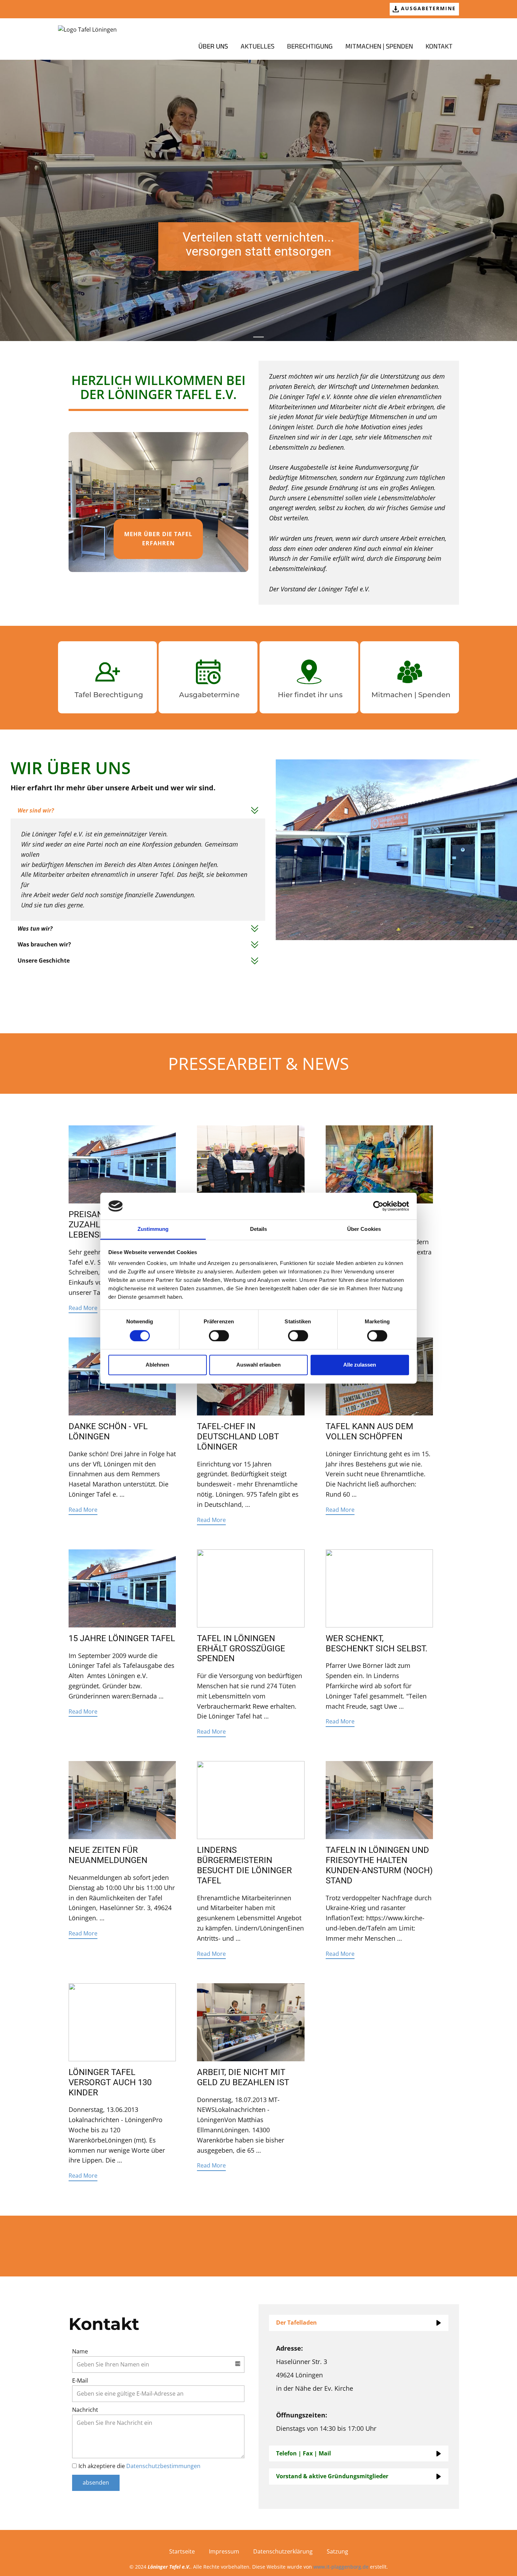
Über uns (213, 47)
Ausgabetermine (427, 8)
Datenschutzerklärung (283, 2551)
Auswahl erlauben (258, 1365)
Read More (83, 1308)
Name (80, 2351)
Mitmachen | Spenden (379, 47)
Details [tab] (259, 1229)
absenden (96, 2482)
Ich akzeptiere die (139, 2466)
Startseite (182, 2551)
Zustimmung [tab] (153, 1229)
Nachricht (85, 2410)
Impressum (224, 2551)
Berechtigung (310, 47)
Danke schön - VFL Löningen (108, 1431)
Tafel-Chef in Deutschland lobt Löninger (238, 1437)
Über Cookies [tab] (364, 1229)
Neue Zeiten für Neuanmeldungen (108, 1855)
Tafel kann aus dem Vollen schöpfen (369, 1431)
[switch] (219, 1336)
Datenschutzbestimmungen (163, 2466)
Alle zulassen (360, 1365)
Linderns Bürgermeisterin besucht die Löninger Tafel (244, 1865)
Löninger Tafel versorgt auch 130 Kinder (110, 2082)
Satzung (337, 2551)
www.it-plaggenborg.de (341, 2567)
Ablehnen (157, 1365)
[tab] (138, 811)
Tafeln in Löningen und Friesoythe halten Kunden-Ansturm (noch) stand (379, 1865)
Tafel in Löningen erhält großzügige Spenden (241, 1649)
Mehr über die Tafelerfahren (158, 539)
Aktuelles (257, 47)
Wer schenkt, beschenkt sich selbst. (376, 1643)
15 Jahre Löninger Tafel (122, 1638)
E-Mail (80, 2381)
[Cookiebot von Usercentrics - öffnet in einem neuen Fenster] (378, 1206)
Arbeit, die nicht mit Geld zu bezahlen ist (243, 2077)
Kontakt (439, 47)
